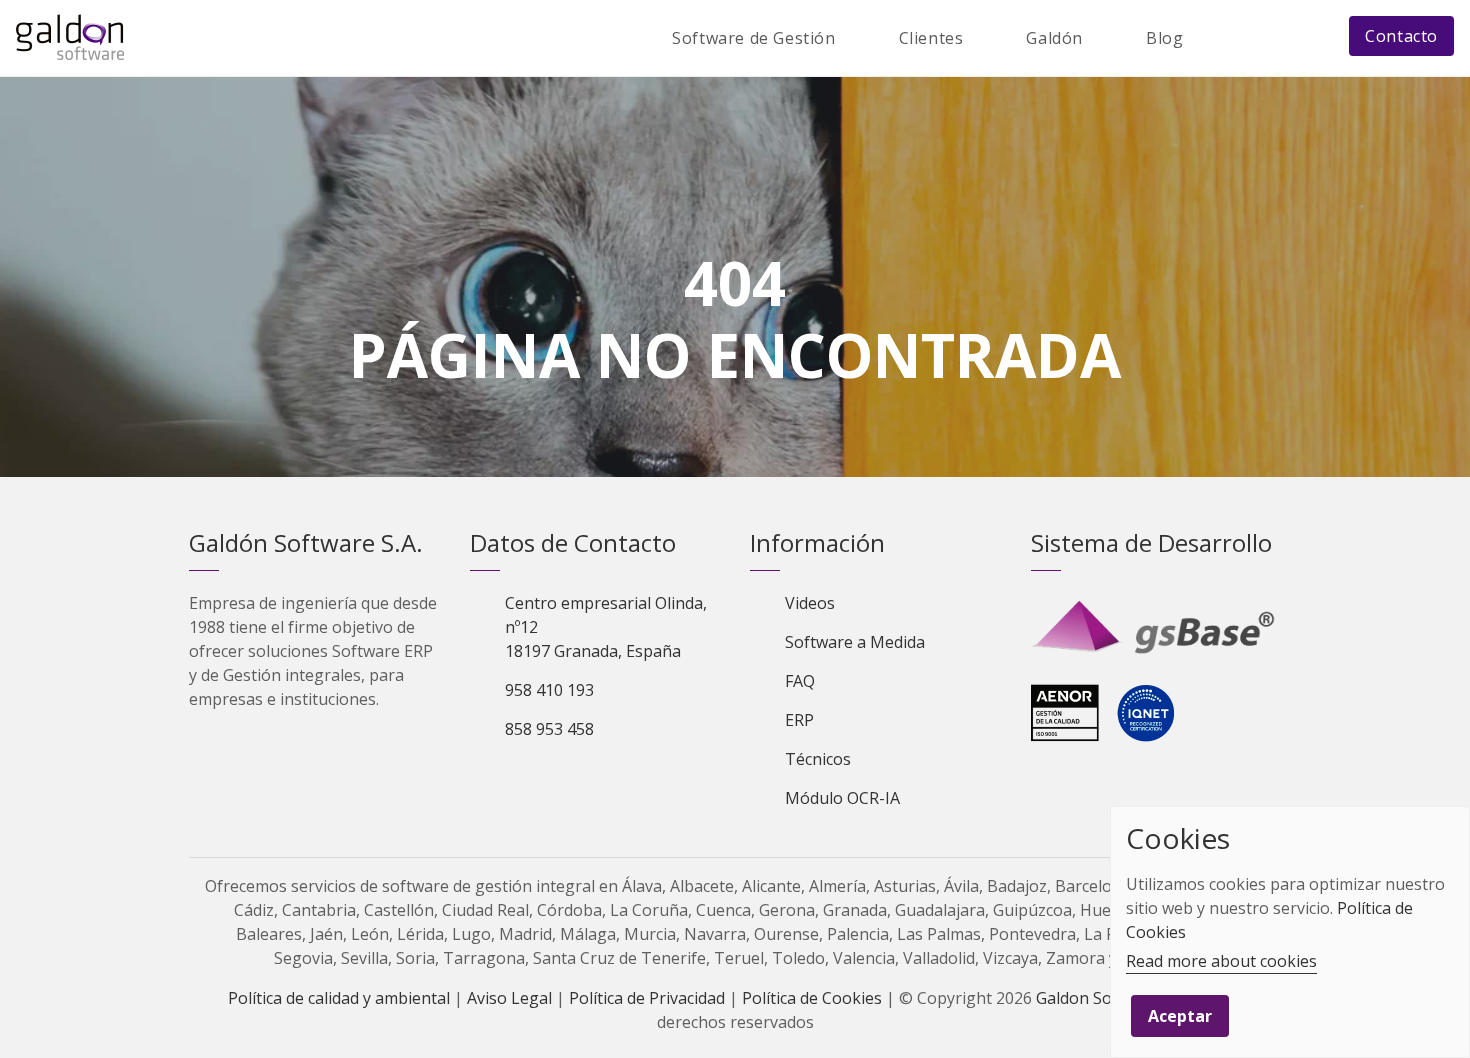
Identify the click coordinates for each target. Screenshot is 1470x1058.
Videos (810, 603)
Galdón (1054, 38)
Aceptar (1180, 1016)
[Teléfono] (1311, 38)
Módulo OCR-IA (842, 798)
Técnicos (818, 759)
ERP (799, 720)
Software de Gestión (753, 38)
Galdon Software (1098, 998)
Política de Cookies (812, 998)
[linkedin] (556, 780)
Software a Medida (855, 642)
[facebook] (522, 780)
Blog (1164, 38)
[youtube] (590, 780)
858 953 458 (549, 729)
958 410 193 (549, 690)
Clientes (931, 38)
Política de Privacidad (647, 998)
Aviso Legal (509, 998)
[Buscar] (1221, 38)
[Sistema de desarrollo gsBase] (1156, 628)
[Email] (1266, 38)
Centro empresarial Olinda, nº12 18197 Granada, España (606, 627)
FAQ (800, 681)
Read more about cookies (1221, 961)
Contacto (1401, 36)
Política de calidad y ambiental (339, 998)
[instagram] (624, 780)
